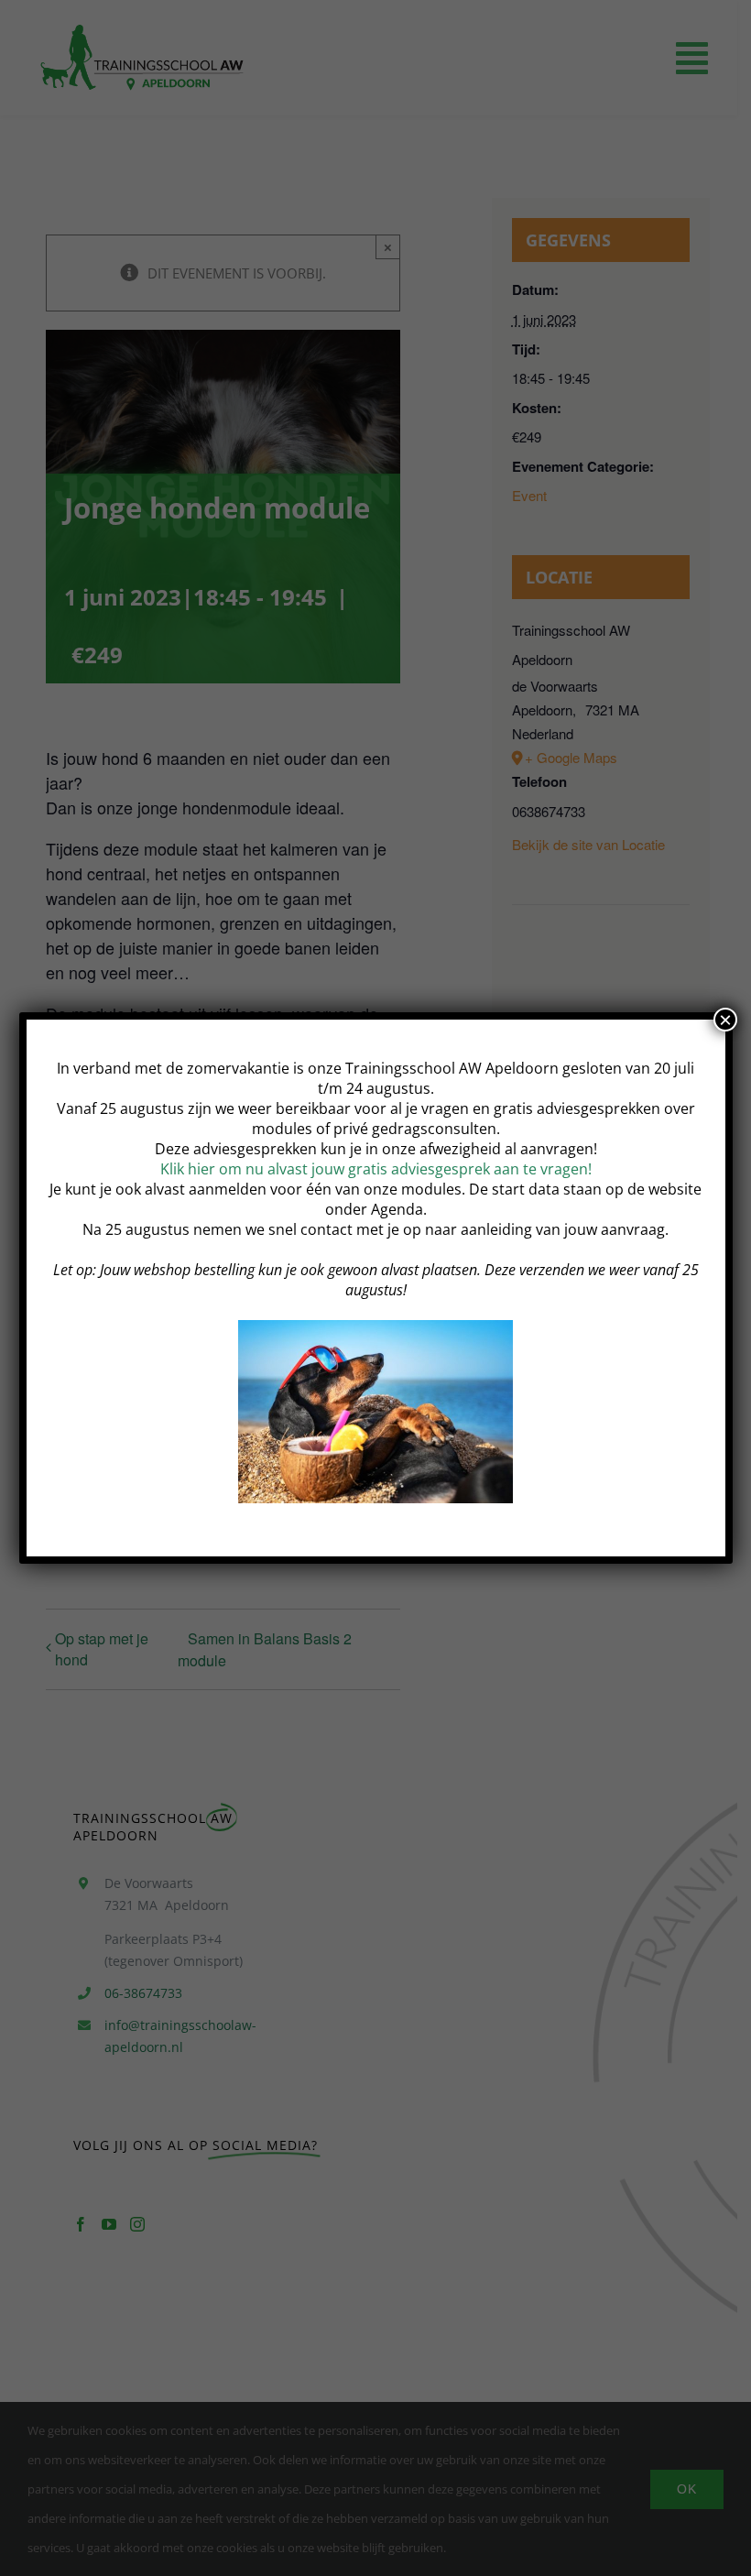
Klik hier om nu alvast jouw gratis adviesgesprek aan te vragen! (376, 1169)
